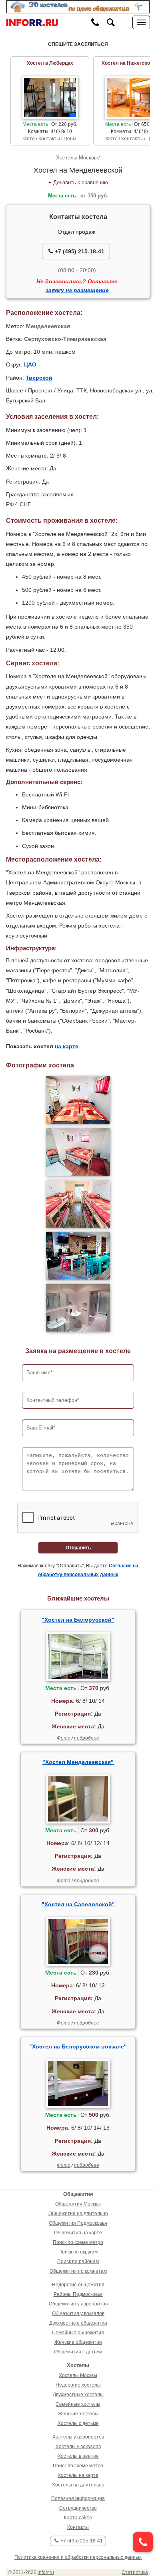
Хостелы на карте (78, 2475)
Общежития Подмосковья (78, 2223)
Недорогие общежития (78, 2285)
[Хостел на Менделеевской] (78, 1100)
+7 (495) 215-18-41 (79, 251)
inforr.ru (46, 2572)
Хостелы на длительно (78, 2485)
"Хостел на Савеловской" (78, 1904)
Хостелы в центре (78, 2456)
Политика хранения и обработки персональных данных (78, 2557)
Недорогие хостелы (78, 2385)
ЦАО (30, 364)
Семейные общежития (78, 2333)
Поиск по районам (78, 2261)
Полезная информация (78, 2498)
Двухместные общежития (78, 2323)
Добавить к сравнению (81, 182)
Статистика (135, 2572)
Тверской (39, 378)
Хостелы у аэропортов (78, 2437)
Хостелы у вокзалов (78, 2447)
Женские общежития (78, 2342)
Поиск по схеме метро (78, 2242)
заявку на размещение (77, 290)
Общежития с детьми (78, 2352)
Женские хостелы (78, 2414)
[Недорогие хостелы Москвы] (78, 6)
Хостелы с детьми (78, 2423)
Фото (64, 1738)
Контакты (78, 2527)
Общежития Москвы (78, 2204)
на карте (67, 1046)
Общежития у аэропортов (78, 2304)
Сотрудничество (78, 2508)
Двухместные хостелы (78, 2395)
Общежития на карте (78, 2233)
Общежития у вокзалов (78, 2313)
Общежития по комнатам (78, 2271)
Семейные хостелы (78, 2404)
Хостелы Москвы (77, 158)
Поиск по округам (78, 2252)
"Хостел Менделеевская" (78, 1762)
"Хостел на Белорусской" (78, 1620)
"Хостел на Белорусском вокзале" (78, 2046)
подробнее (87, 1738)
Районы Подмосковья (78, 2294)
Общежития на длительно (78, 2214)
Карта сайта (78, 2518)
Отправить (78, 1548)
